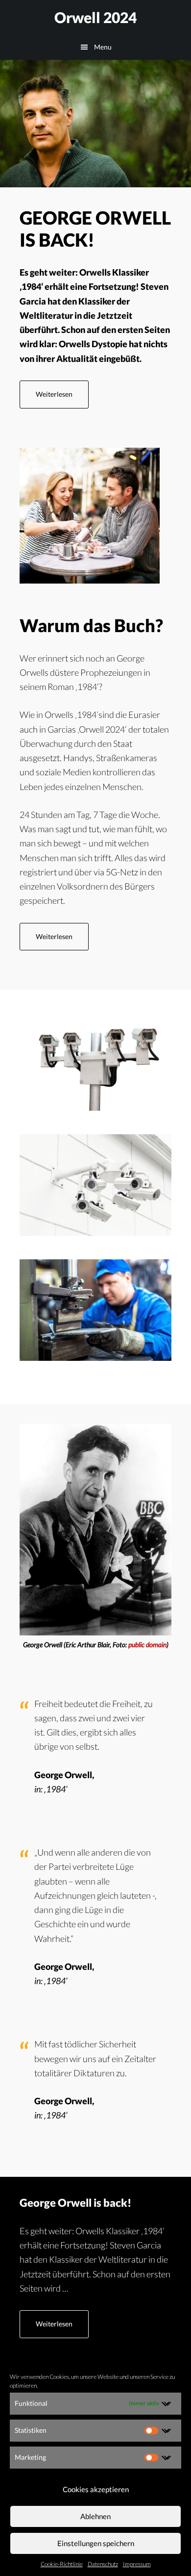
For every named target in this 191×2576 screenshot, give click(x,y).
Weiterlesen (62, 399)
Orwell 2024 (95, 17)
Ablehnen (95, 2516)
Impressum (137, 2564)
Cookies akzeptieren (96, 2489)
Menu (103, 47)
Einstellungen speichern (96, 2543)
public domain (147, 1645)
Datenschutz (103, 2564)
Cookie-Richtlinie (62, 2564)
